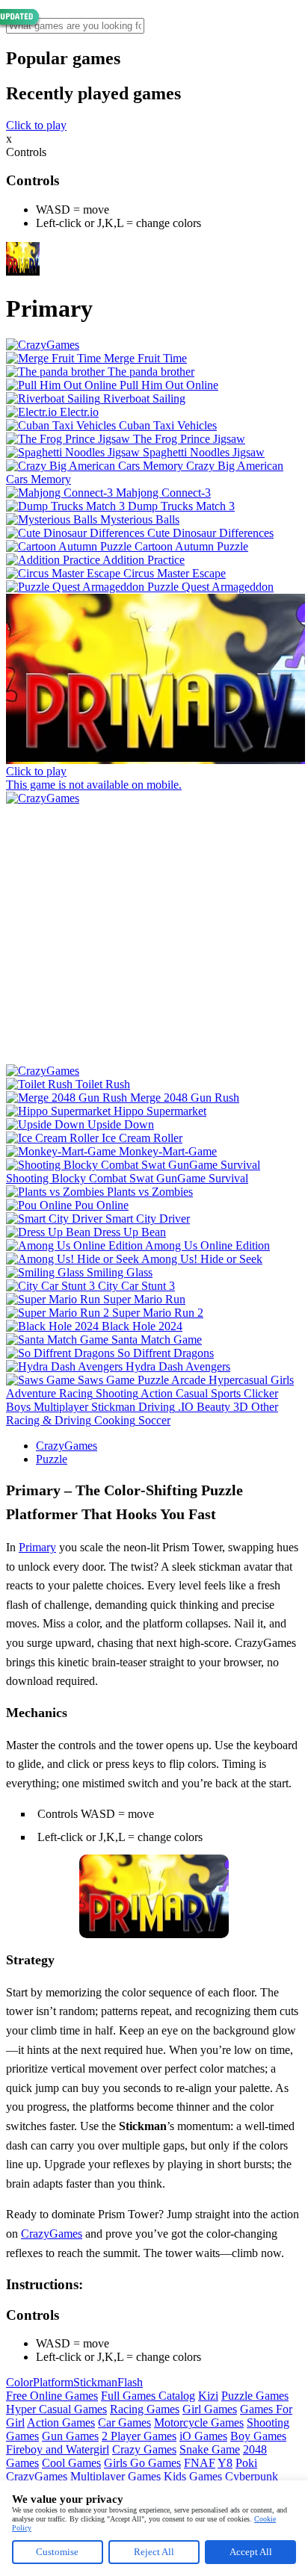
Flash (130, 2382)
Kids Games (193, 2476)
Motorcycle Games (199, 2423)
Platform (53, 2382)
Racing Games (145, 2409)
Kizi (208, 2396)
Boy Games (258, 2436)
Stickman (95, 2382)
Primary (37, 1547)
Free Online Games (52, 2396)
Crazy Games (144, 2449)
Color (19, 2382)
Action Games (61, 2423)
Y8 (225, 2463)
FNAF (200, 2463)
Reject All (154, 2552)
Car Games (124, 2423)
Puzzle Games (255, 2396)
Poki (246, 2463)
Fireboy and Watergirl (58, 2449)
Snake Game (210, 2449)
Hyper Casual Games (56, 2409)
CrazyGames (67, 1446)
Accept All (251, 2552)
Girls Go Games (142, 2463)
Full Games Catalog (148, 2396)
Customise (57, 2552)
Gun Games (70, 2436)
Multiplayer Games (115, 2476)
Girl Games (210, 2409)
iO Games (203, 2436)
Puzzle (52, 1459)
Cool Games (71, 2463)
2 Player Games (139, 2436)
